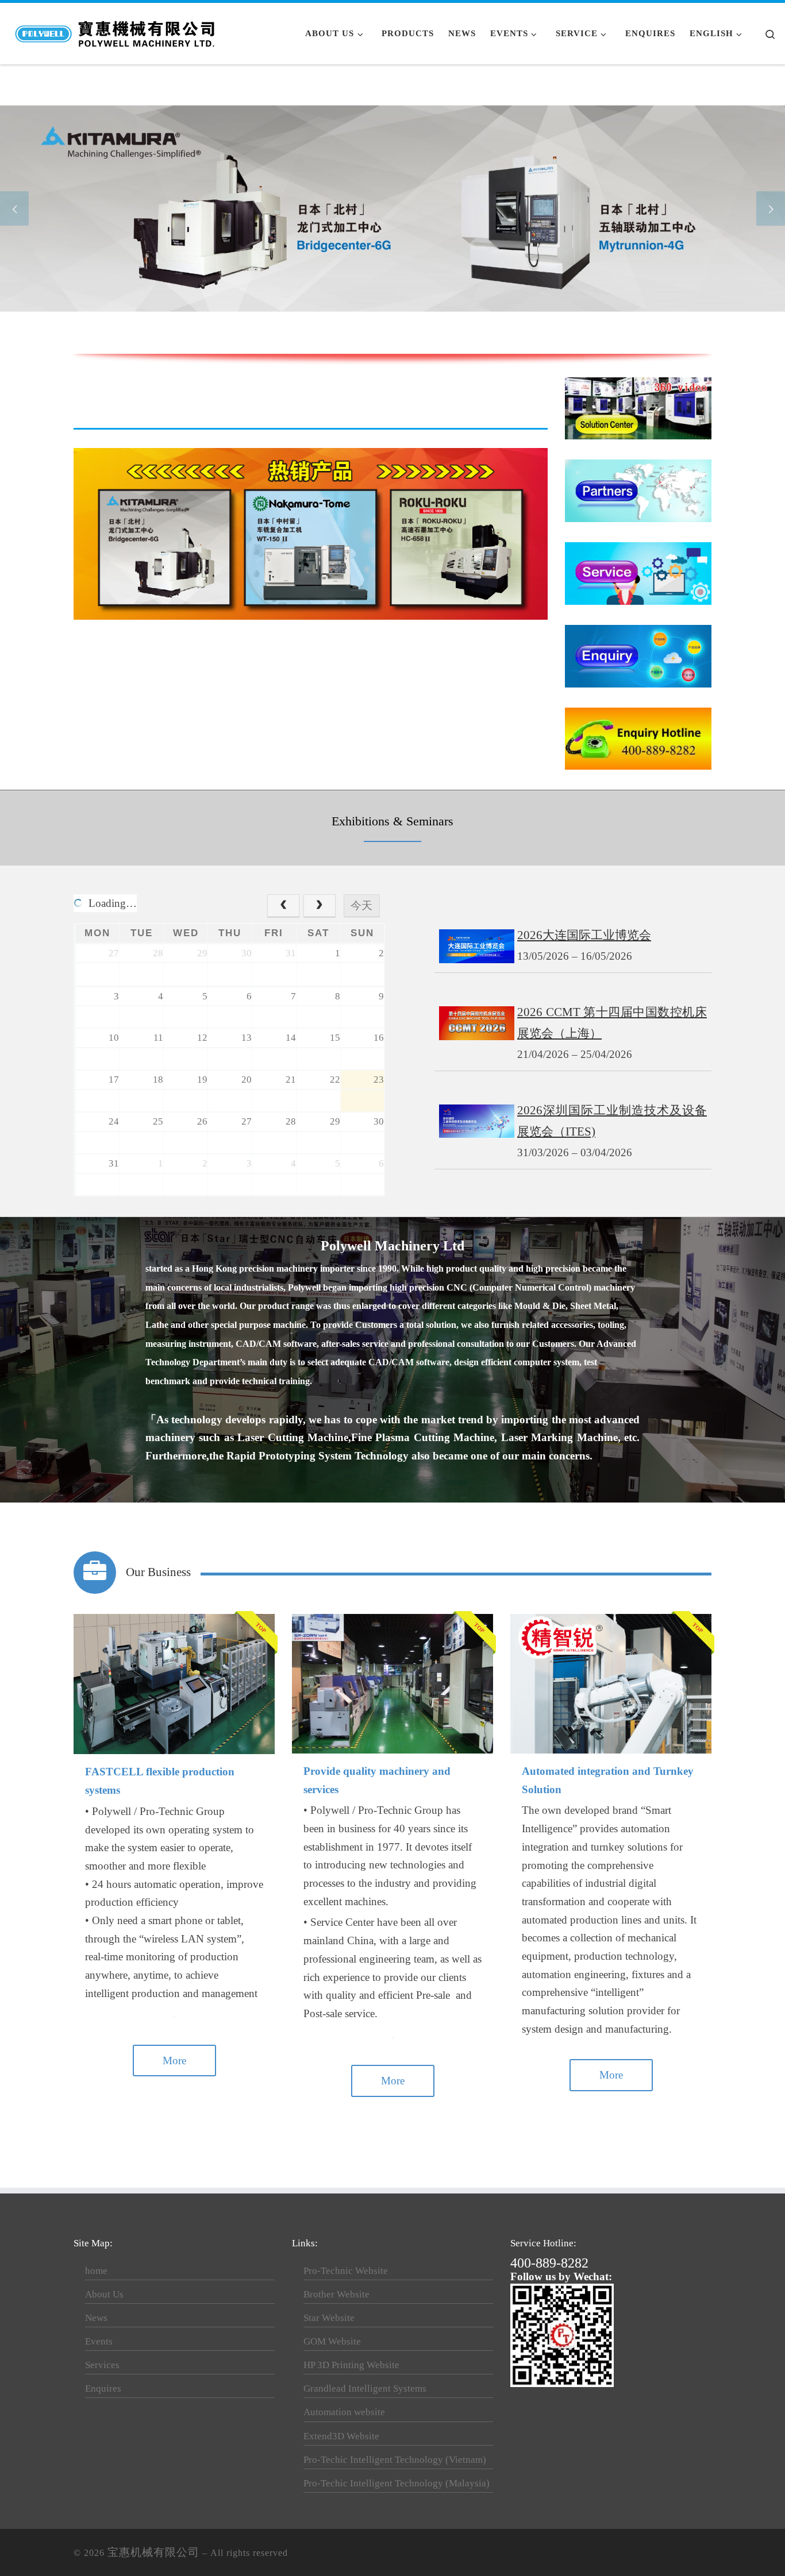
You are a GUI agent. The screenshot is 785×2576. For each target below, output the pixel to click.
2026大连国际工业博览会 (584, 935)
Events (99, 2341)
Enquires (103, 2388)
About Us (104, 2294)
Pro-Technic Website (346, 2271)
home (96, 2271)
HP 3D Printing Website (351, 2365)
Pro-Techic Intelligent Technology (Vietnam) (395, 2460)
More (174, 2061)
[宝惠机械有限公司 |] (116, 31)
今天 (361, 905)
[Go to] (392, 208)
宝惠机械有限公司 (153, 2552)
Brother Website (336, 2294)
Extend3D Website (341, 2436)
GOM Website (332, 2341)
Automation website (344, 2412)
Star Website (329, 2318)
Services (102, 2365)
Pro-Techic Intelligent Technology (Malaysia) (397, 2483)
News (96, 2318)
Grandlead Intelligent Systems (365, 2388)
